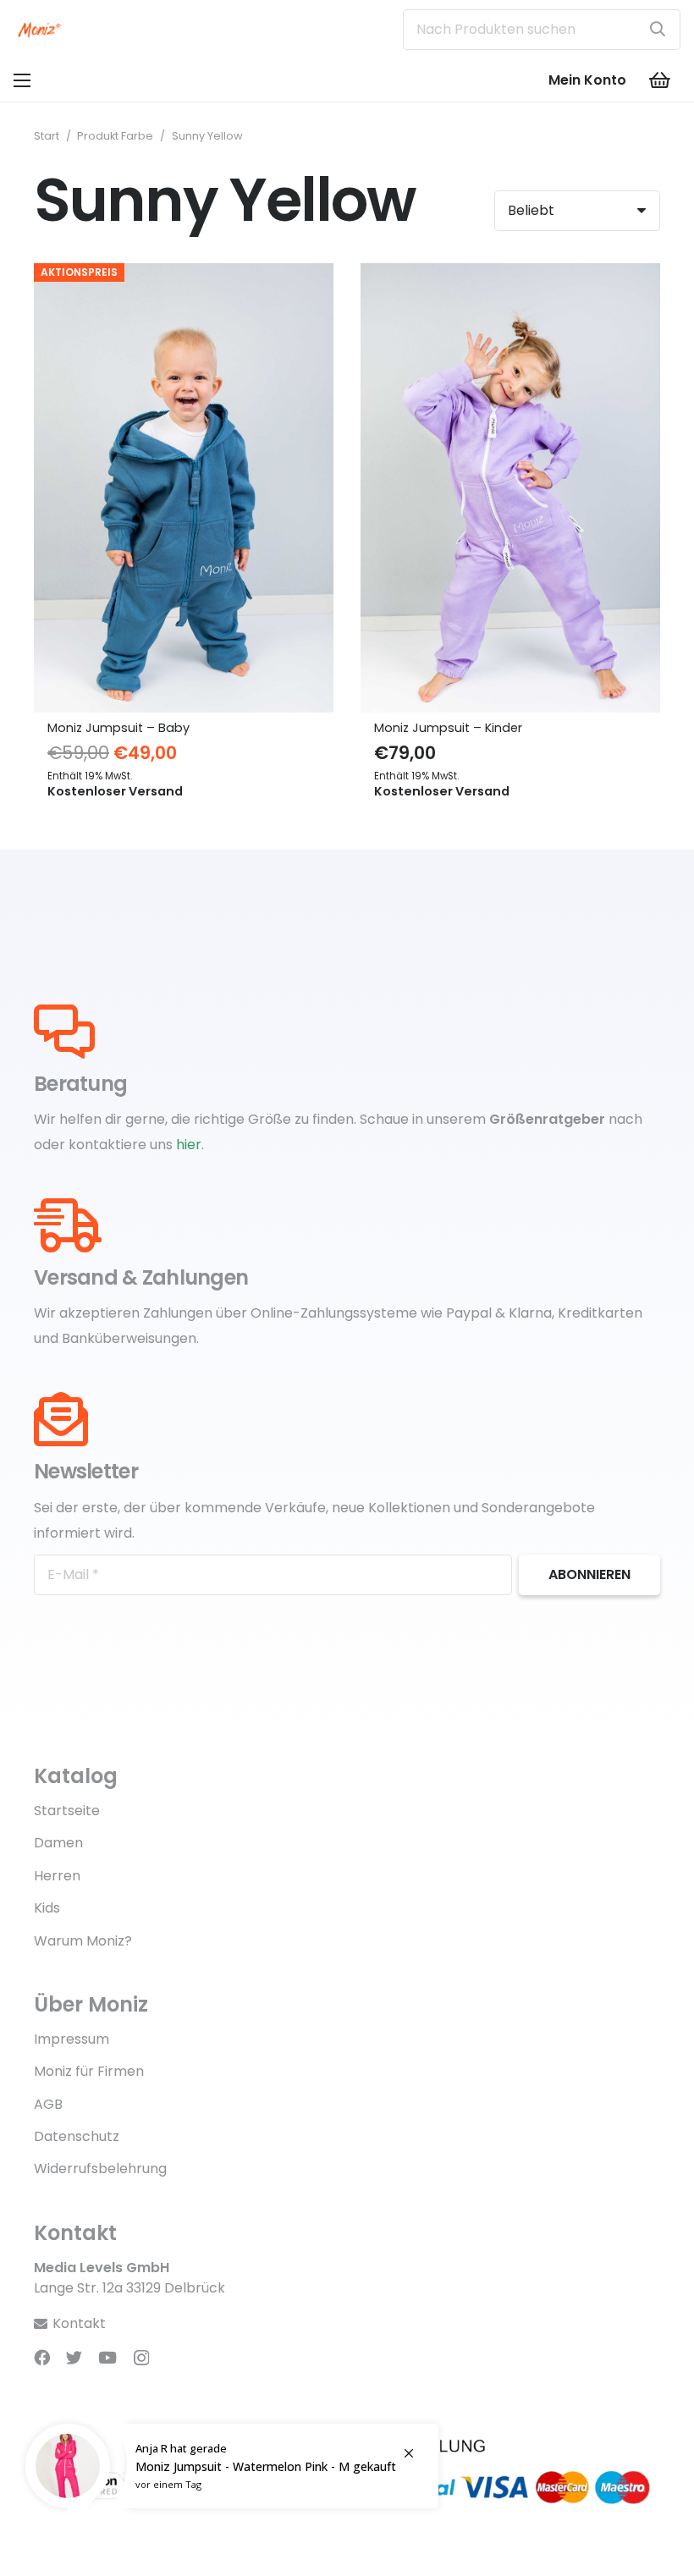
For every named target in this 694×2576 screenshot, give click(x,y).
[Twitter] (74, 2357)
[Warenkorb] (660, 80)
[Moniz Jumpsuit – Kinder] (510, 275)
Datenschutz (77, 2136)
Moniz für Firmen (89, 2071)
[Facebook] (42, 2357)
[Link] (40, 30)
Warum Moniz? (83, 1941)
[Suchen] (658, 30)
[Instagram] (141, 2358)
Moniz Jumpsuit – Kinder (448, 728)
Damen (58, 1843)
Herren (57, 1876)
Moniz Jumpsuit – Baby (118, 728)
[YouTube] (107, 2357)
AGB (48, 2104)
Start (47, 136)
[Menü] (22, 80)
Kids (47, 1908)
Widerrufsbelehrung (100, 2169)
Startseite (67, 1811)
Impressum (72, 2039)
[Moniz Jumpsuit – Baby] (184, 275)
